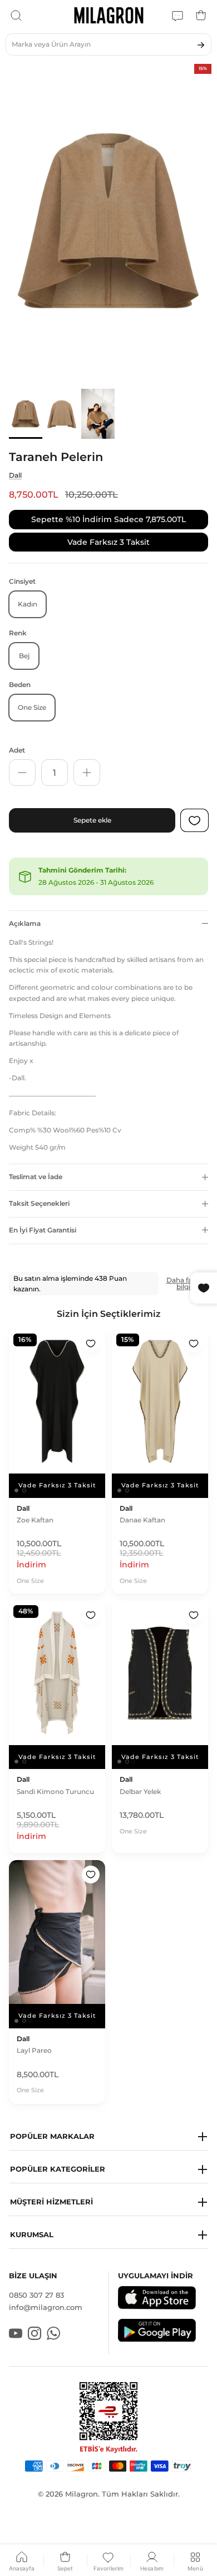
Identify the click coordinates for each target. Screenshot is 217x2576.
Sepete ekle (92, 820)
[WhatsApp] (177, 16)
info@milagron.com (46, 2307)
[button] (108, 2137)
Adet (17, 750)
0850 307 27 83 (36, 2295)
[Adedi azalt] (22, 773)
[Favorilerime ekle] (91, 1344)
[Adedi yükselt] (87, 773)
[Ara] (16, 16)
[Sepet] (201, 16)
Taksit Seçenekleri (39, 1203)
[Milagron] (109, 15)
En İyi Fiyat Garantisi (43, 1230)
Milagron (82, 2494)
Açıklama (25, 923)
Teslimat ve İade (36, 1177)
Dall (15, 475)
